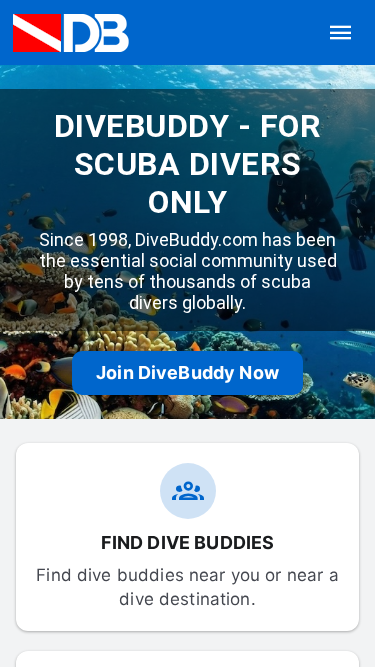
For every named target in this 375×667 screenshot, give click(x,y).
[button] (341, 33)
